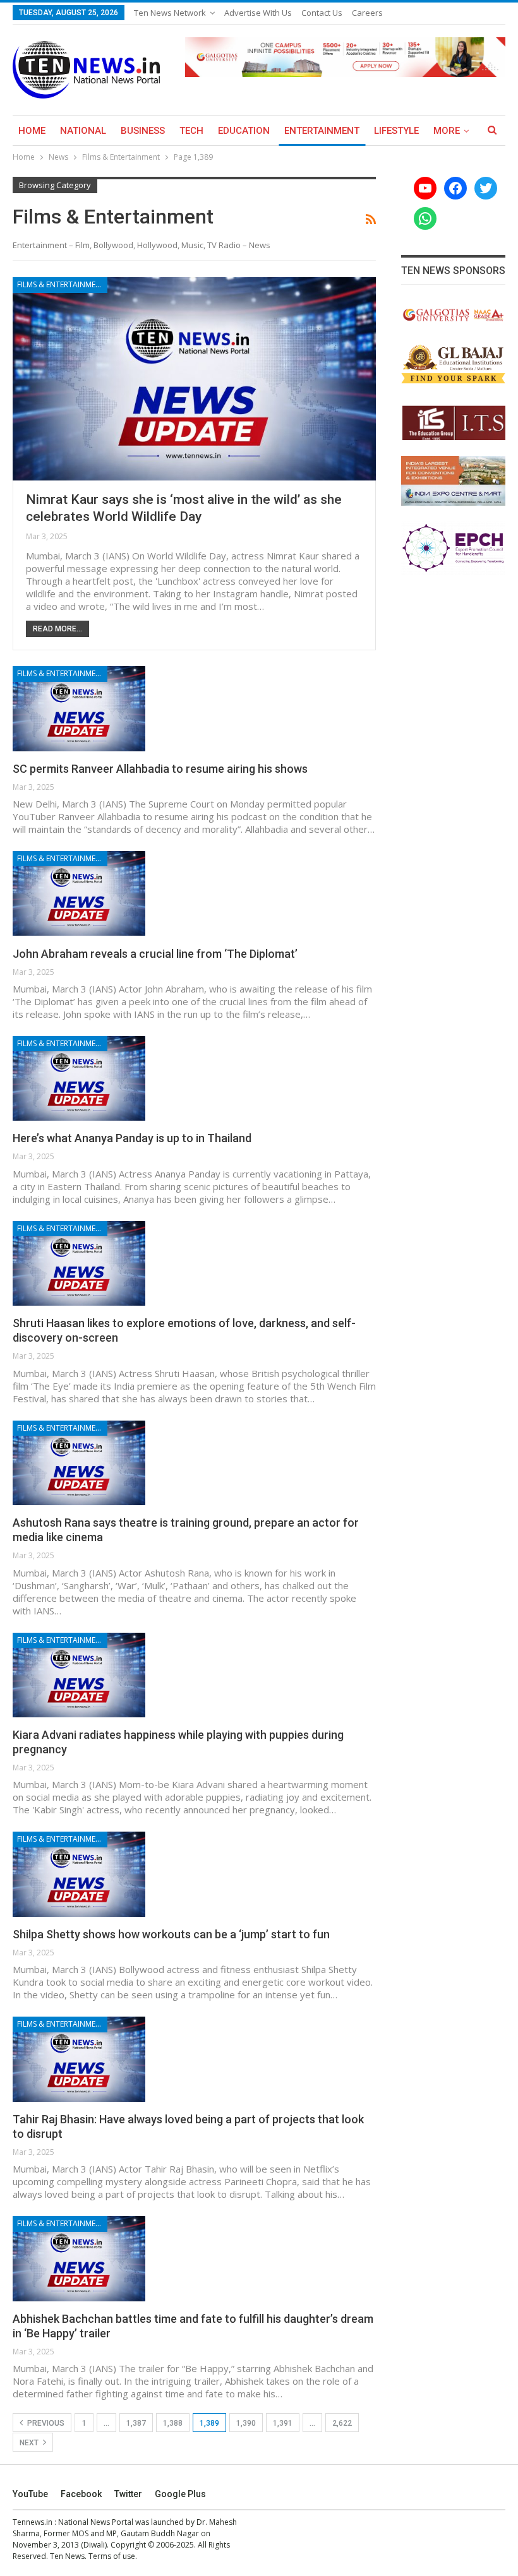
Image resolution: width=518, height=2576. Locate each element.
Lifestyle (396, 131)
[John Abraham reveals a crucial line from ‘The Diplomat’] (79, 893)
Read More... (57, 629)
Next (30, 2443)
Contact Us (322, 13)
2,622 (342, 2423)
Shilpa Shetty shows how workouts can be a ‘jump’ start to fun (171, 1934)
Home (32, 131)
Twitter (128, 2494)
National (83, 131)
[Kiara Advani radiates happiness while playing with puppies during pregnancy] (79, 1675)
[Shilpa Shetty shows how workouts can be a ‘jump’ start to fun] (79, 1874)
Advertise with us (258, 13)
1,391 (283, 2423)
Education (244, 131)
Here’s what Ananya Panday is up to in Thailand (132, 1138)
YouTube (30, 2494)
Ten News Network (170, 13)
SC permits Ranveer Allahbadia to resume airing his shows (160, 769)
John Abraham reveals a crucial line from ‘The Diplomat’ (155, 954)
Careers (367, 13)
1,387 (136, 2423)
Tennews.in (33, 2522)
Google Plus (180, 2494)
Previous (45, 2423)
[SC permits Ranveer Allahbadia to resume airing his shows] (79, 708)
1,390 (246, 2423)
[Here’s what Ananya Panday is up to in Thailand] (79, 1078)
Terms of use (112, 2556)
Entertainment (322, 131)
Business (143, 131)
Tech (191, 131)
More (447, 131)
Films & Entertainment (61, 284)
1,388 (173, 2423)
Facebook (81, 2494)
